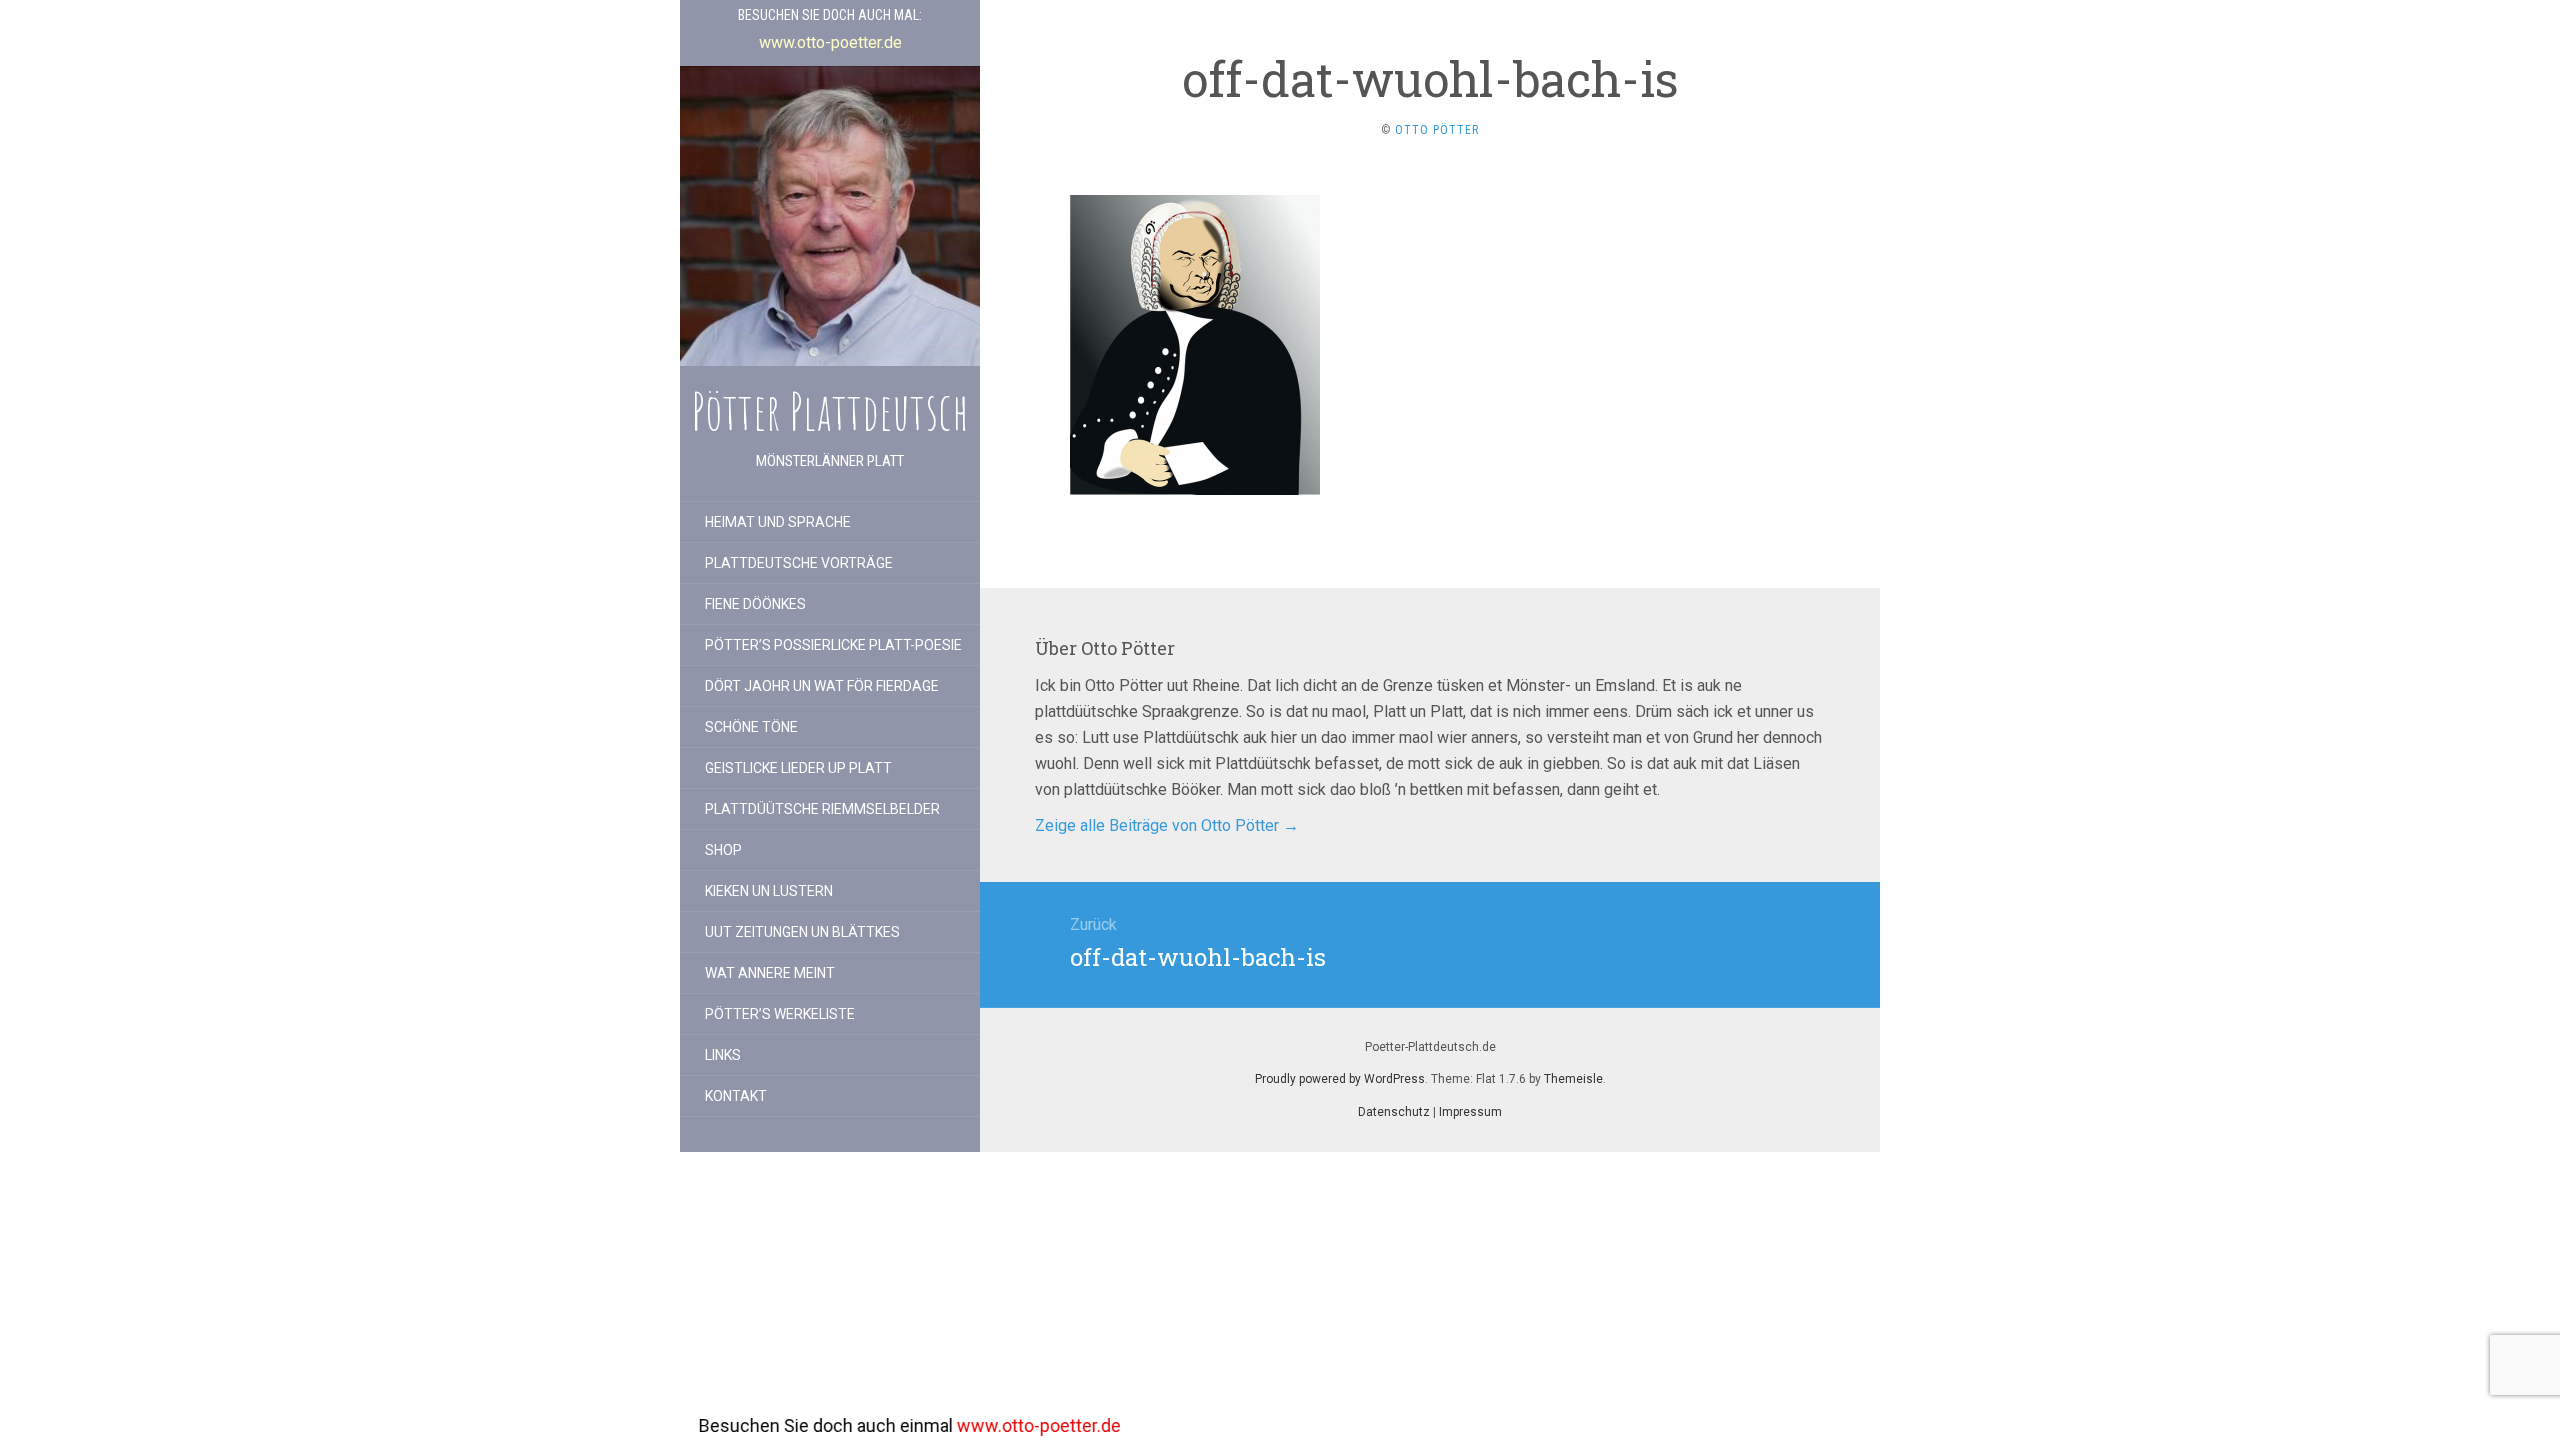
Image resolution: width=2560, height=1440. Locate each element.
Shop (723, 850)
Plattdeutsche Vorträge (799, 563)
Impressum (1470, 1112)
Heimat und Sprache (778, 522)
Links (723, 1055)
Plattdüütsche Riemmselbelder (822, 809)
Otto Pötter (1437, 130)
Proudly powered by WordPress (1340, 1079)
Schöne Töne (751, 727)
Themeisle (1573, 1079)
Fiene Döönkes (755, 604)
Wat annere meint (770, 973)
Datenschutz (1394, 1112)
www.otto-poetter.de (912, 1425)
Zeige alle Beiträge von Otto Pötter (1167, 825)
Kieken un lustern (769, 891)
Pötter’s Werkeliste (780, 1014)
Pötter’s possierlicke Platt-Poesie (833, 645)
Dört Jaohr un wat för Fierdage (822, 686)
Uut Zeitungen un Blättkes (802, 932)
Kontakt (736, 1096)
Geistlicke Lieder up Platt (798, 768)
